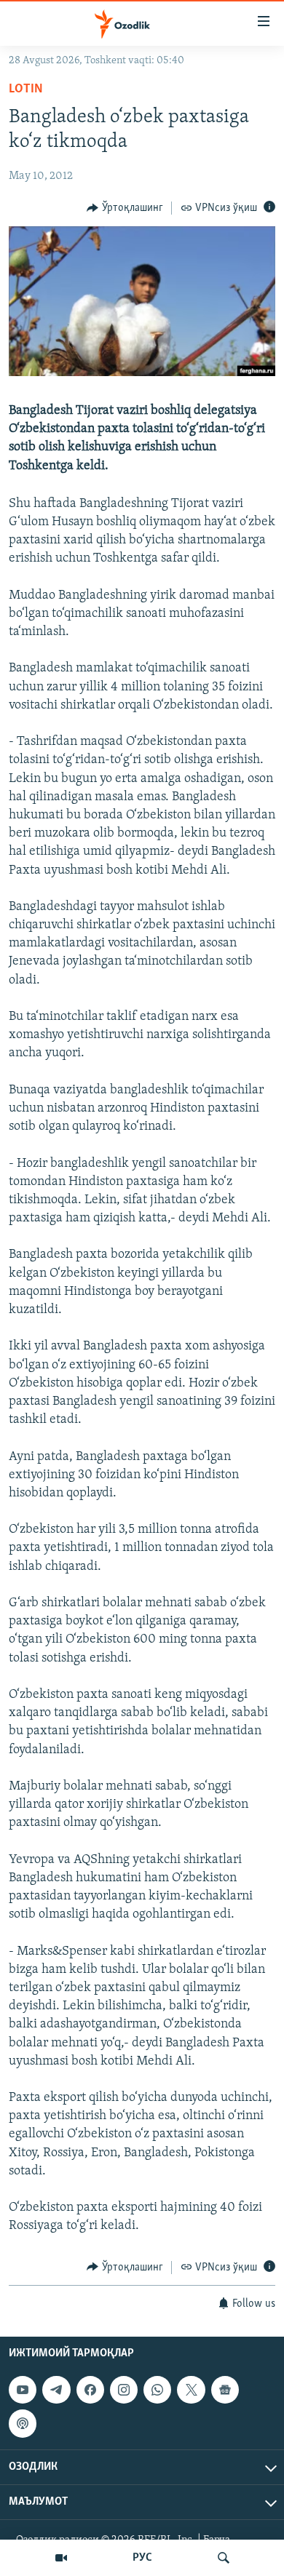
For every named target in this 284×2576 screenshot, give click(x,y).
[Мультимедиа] (61, 2558)
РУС (142, 2558)
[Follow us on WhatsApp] (157, 2390)
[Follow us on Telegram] (56, 2390)
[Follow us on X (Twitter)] (191, 2390)
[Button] (125, 208)
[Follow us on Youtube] (23, 2390)
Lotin (26, 89)
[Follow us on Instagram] (124, 2390)
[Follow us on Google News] (225, 2390)
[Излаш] (224, 2558)
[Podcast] (23, 2423)
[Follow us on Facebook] (90, 2390)
